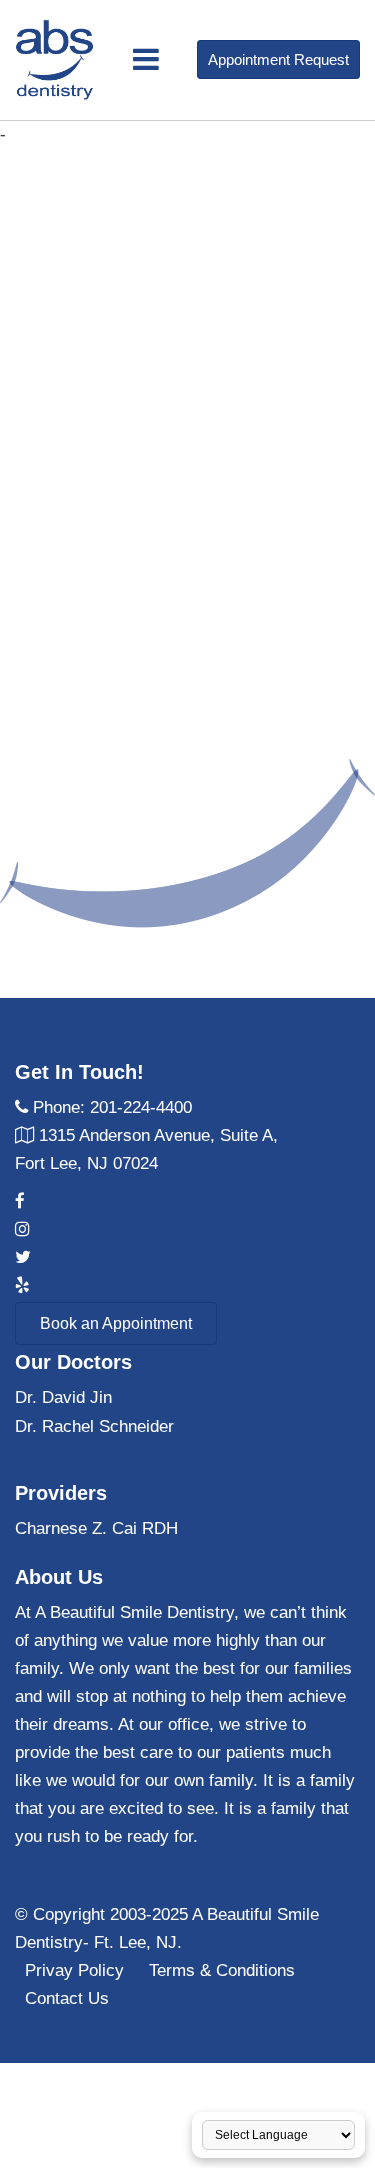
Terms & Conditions (222, 1970)
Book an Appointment (116, 1323)
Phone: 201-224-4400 (112, 1107)
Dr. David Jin (63, 1397)
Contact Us (67, 1998)
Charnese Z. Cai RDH (96, 1528)
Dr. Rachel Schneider (94, 1426)
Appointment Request (278, 59)
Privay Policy (74, 1970)
